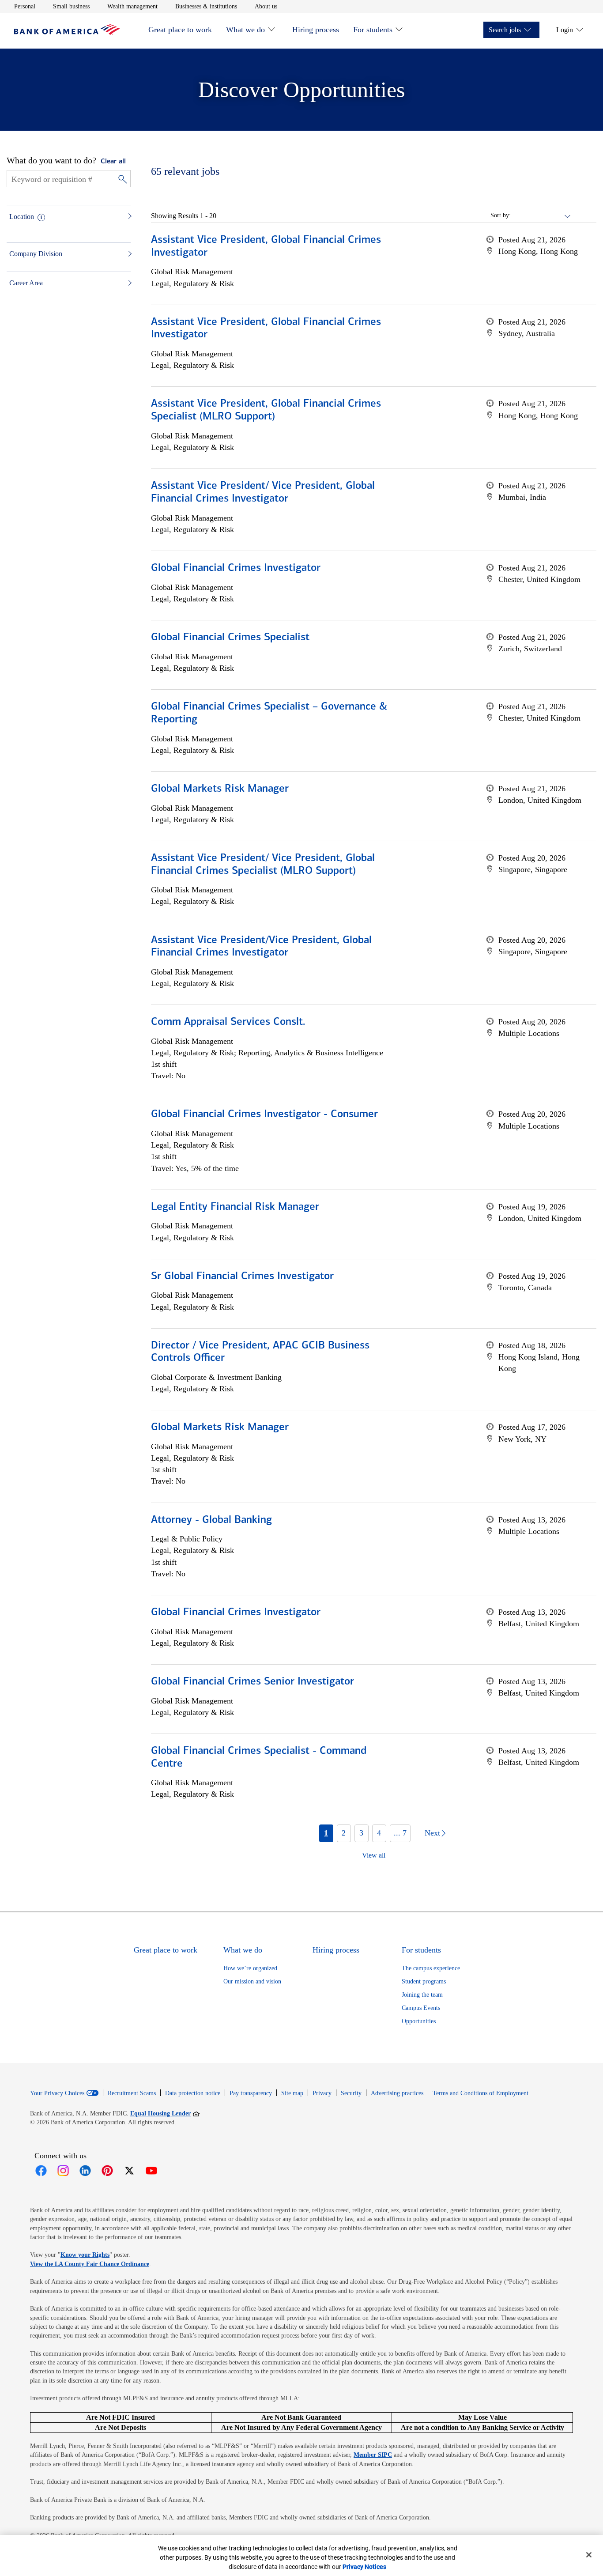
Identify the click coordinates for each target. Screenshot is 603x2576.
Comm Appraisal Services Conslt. (228, 1022)
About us (266, 6)
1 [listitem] (326, 1833)
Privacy (322, 2093)
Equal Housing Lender (165, 2113)
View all (374, 1855)
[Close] (589, 2555)
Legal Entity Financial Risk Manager (235, 1207)
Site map (292, 2093)
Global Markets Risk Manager (220, 789)
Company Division (36, 254)
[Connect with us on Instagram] (63, 2171)
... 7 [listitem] (400, 1833)
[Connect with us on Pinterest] (107, 2171)
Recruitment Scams (132, 2093)
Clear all (113, 162)
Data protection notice (193, 2093)
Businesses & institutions (206, 6)
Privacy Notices (364, 2567)
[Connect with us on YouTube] (151, 2171)
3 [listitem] (361, 1833)
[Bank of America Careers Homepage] (67, 32)
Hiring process (316, 30)
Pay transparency (251, 2093)
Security (351, 2093)
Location (22, 217)
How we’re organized (250, 1968)
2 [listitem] (344, 1833)
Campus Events (421, 2008)
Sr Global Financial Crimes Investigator (242, 1277)
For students (373, 30)
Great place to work (180, 30)
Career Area (26, 283)
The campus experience (431, 1968)
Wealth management (132, 6)
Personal (25, 6)
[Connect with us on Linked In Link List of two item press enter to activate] (85, 2171)
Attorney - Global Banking (211, 1520)
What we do (245, 30)
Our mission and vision (252, 1981)
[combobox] (541, 215)
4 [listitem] (379, 1833)
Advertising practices (397, 2093)
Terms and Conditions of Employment (481, 2093)
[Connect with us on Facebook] (41, 2171)
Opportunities (419, 2021)
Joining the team (422, 1995)
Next (432, 1833)
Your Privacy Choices (57, 2093)
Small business (71, 6)
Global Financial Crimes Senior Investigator (253, 1682)
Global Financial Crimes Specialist (230, 638)
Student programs (424, 1981)
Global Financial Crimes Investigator (236, 568)
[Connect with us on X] (129, 2171)
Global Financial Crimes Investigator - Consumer (264, 1114)
